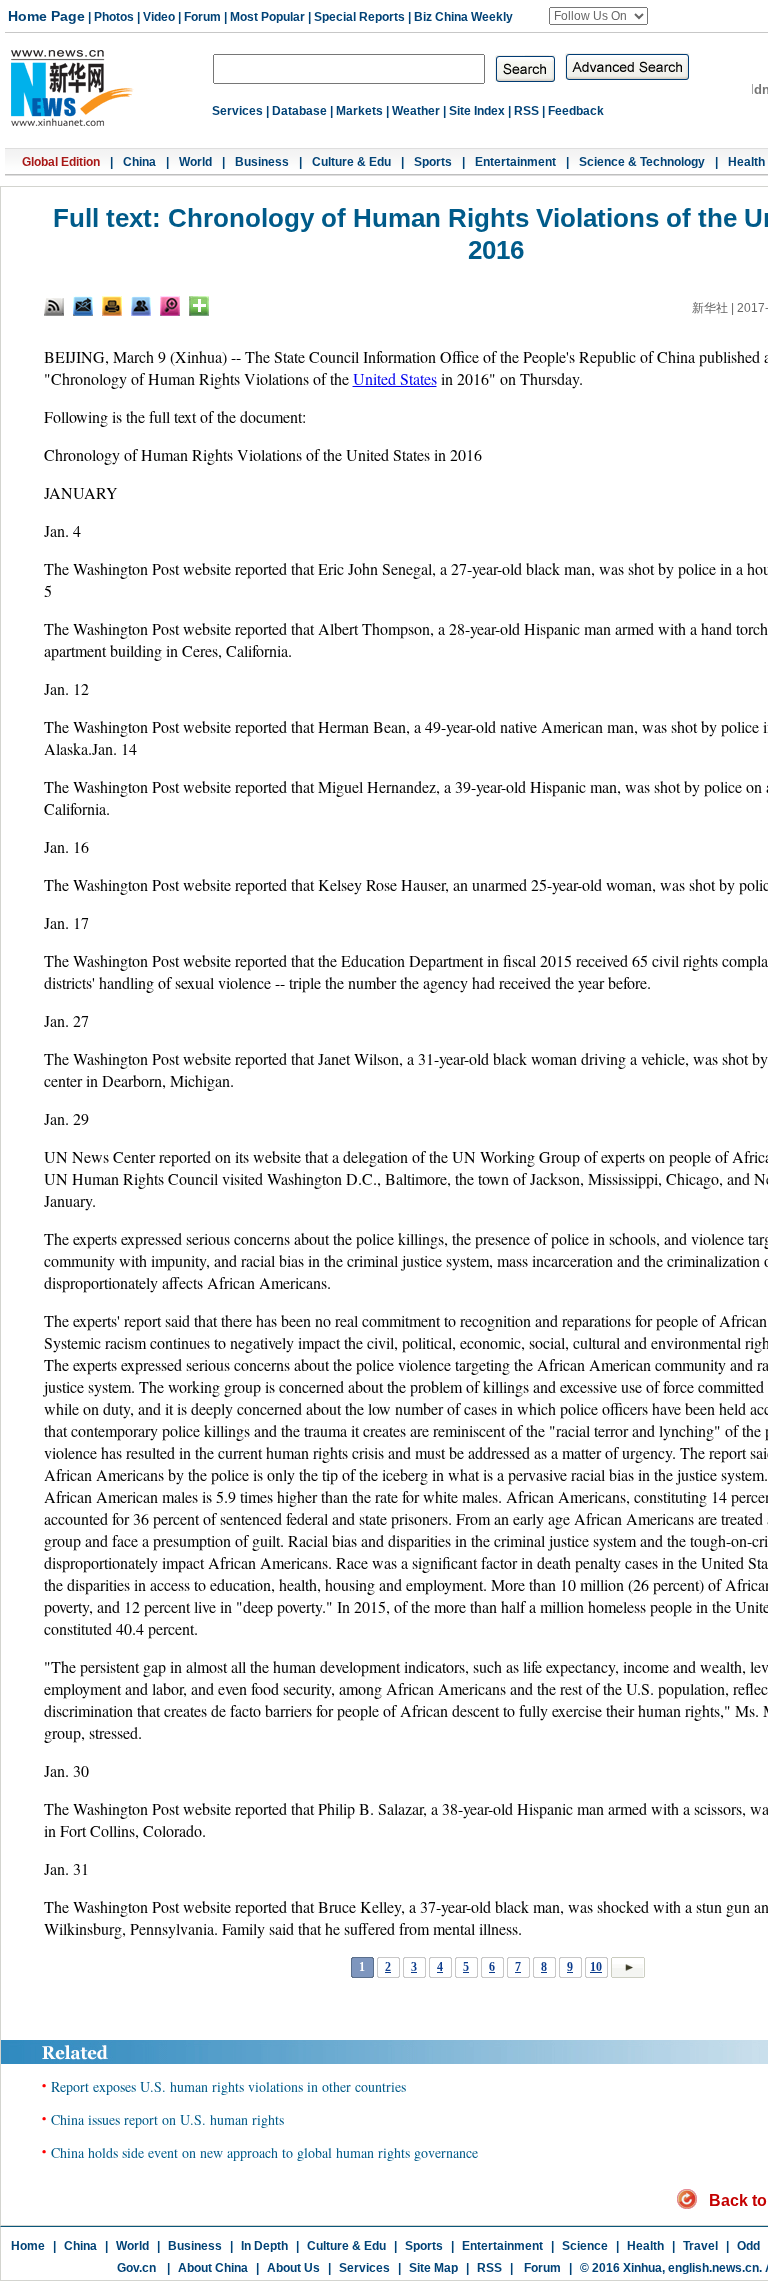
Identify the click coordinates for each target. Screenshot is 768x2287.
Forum (202, 17)
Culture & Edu (351, 162)
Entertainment (515, 162)
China (139, 162)
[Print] (112, 306)
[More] (199, 306)
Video (159, 17)
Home (28, 2246)
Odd (748, 2246)
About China (213, 2268)
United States (395, 378)
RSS (526, 111)
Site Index (477, 111)
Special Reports (359, 17)
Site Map (433, 2268)
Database (299, 111)
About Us (293, 2268)
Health (746, 162)
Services (237, 111)
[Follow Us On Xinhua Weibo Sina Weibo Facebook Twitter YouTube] (598, 16)
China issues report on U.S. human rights (167, 2119)
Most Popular (267, 17)
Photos (114, 17)
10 (596, 1967)
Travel (700, 2246)
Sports (433, 162)
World (195, 162)
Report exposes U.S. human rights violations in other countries (228, 2086)
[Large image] (170, 306)
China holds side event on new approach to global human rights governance (264, 2152)
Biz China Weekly (463, 17)
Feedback (576, 111)
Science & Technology (642, 162)
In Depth (264, 2246)
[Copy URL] (141, 306)
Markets (359, 111)
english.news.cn (713, 2268)
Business (262, 162)
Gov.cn (136, 2268)
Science (585, 2246)
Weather (416, 111)
